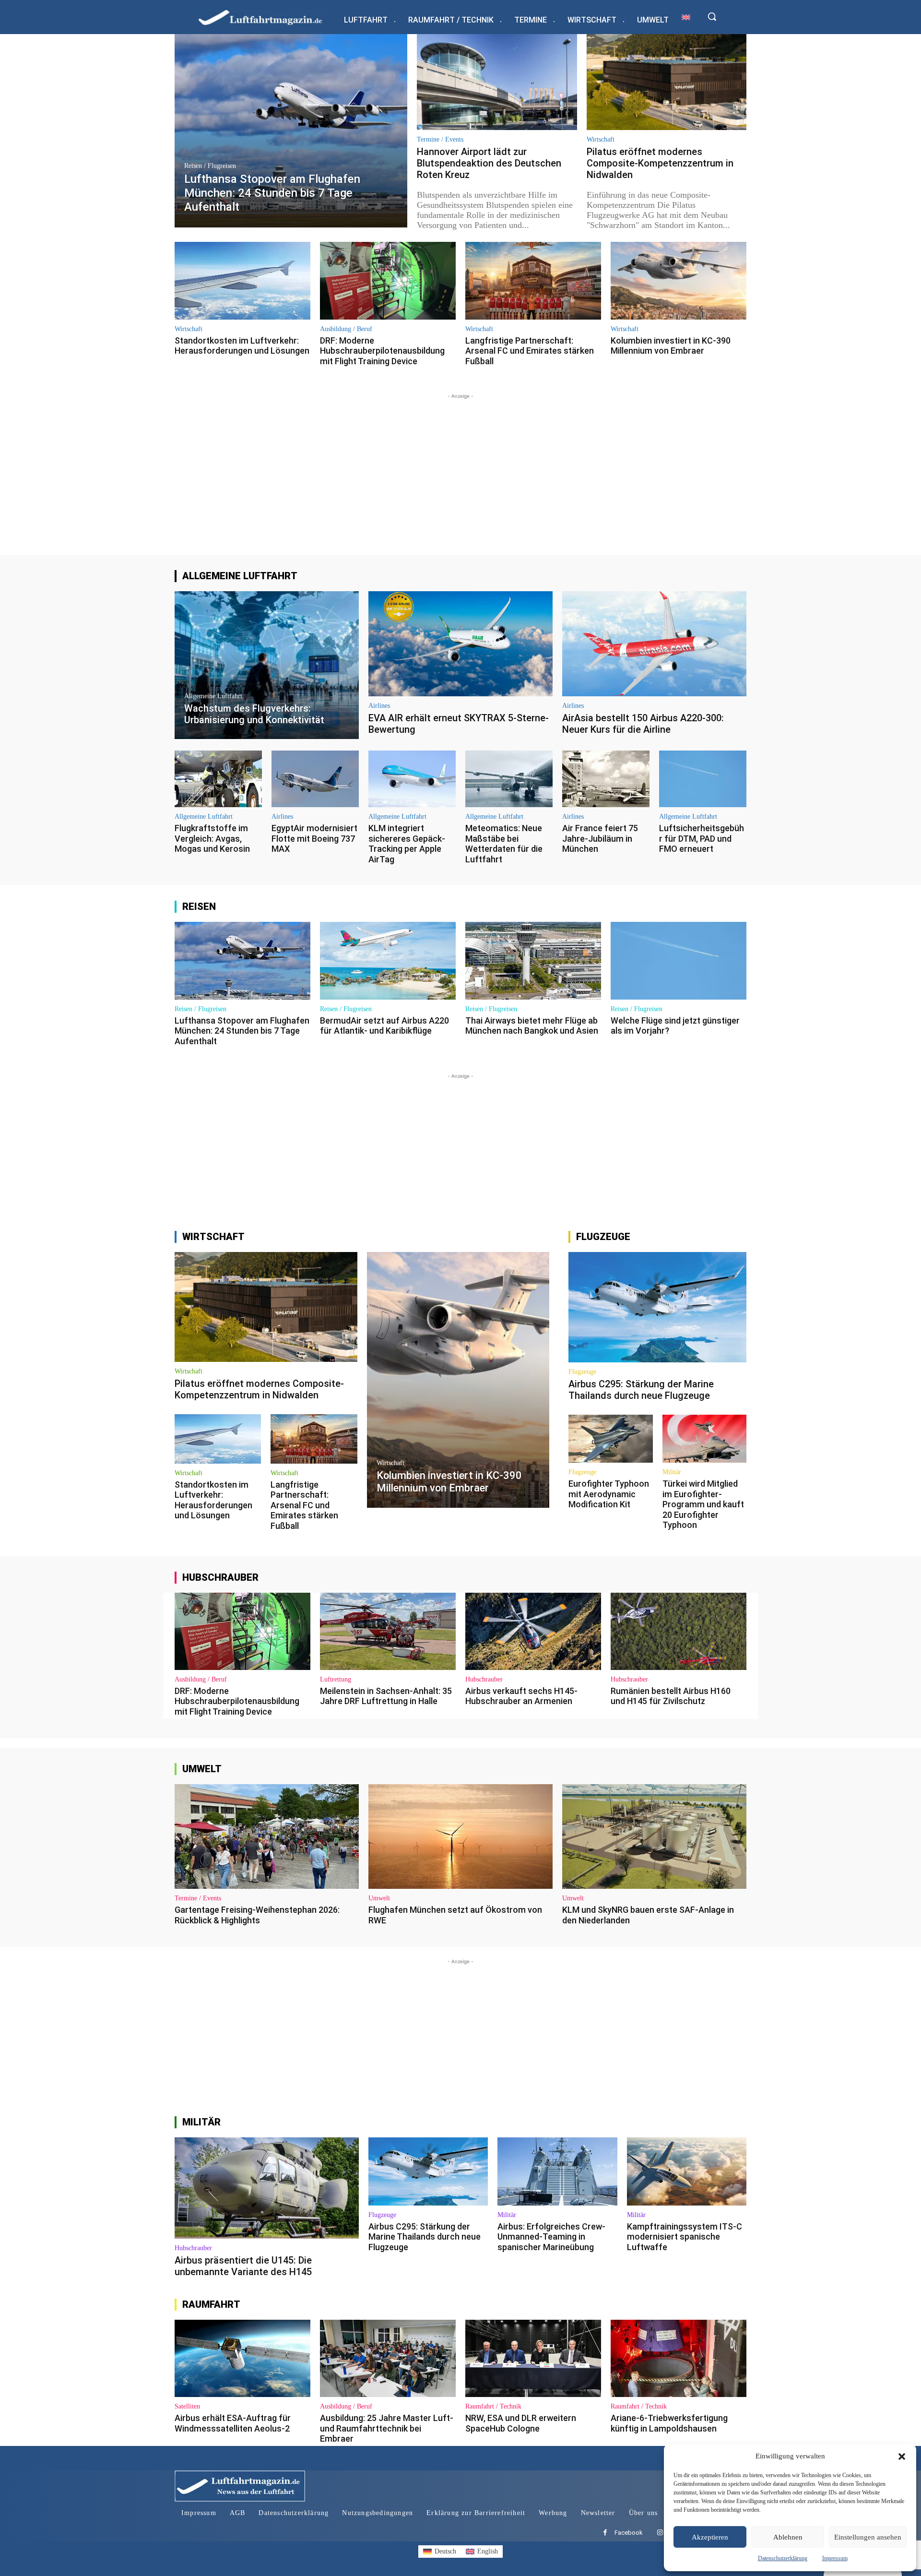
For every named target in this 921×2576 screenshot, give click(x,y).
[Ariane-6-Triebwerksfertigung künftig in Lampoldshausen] (679, 2358)
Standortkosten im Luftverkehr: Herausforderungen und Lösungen (242, 346)
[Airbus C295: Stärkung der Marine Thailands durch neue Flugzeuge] (657, 1307)
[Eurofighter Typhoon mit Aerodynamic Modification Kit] (610, 1439)
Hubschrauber (484, 1680)
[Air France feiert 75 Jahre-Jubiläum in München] (606, 779)
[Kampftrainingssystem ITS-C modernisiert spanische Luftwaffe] (687, 2171)
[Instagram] (660, 2533)
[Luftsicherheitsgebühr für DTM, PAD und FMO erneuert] (703, 779)
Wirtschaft (601, 140)
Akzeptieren (710, 2537)
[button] (902, 2457)
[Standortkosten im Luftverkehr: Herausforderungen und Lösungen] (242, 280)
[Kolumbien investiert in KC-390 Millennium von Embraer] (679, 280)
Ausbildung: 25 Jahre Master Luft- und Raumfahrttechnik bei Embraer (387, 2428)
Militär (672, 1472)
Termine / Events (440, 140)
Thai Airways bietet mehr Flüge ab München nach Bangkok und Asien (532, 1026)
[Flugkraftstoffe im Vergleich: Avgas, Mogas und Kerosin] (218, 779)
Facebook (629, 2533)
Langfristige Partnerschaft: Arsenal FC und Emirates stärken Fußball (530, 351)
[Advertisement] (460, 468)
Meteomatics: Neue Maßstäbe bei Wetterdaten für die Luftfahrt (504, 844)
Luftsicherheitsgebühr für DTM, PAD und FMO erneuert (702, 838)
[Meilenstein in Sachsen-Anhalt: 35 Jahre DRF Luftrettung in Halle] (388, 1631)
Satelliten (187, 2407)
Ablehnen (788, 2537)
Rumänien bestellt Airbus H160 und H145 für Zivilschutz (671, 1696)
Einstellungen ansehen (868, 2537)
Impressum (835, 2558)
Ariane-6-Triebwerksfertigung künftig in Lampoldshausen (669, 2423)
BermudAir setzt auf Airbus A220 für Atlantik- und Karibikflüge (384, 1026)
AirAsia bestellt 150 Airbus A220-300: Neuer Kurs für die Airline (643, 724)
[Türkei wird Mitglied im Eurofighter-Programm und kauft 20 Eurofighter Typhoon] (704, 1439)
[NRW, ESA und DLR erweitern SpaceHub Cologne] (533, 2358)
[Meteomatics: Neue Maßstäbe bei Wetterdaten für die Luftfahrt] (509, 779)
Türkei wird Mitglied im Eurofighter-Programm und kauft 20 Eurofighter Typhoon (703, 1504)
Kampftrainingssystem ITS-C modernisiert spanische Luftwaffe (685, 2237)
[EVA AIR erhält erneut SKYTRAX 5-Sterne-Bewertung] (460, 644)
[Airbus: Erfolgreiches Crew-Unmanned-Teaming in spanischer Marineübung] (557, 2171)
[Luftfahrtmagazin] (268, 17)
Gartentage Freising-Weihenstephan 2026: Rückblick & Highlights (257, 1915)
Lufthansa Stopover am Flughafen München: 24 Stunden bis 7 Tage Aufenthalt (242, 1031)
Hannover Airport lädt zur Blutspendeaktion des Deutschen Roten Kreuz (489, 163)
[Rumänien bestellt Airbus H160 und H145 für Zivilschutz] (679, 1631)
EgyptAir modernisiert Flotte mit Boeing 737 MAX (314, 838)
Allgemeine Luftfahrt (213, 696)
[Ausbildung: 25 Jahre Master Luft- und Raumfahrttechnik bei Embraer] (388, 2358)
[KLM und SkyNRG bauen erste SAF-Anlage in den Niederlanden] (654, 1837)
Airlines (379, 706)
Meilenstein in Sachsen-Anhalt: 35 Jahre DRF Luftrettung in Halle (386, 1696)
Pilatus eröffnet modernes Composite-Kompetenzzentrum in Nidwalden (660, 163)
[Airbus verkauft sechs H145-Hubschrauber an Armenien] (533, 1631)
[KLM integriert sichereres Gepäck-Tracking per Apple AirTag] (412, 779)
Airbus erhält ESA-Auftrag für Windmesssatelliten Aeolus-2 (233, 2423)
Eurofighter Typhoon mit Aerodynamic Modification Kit (609, 1494)
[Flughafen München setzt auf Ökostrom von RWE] (460, 1837)
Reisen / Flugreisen (210, 166)
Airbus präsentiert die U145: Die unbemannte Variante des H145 (243, 2266)
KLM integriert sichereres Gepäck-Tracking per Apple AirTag (407, 844)
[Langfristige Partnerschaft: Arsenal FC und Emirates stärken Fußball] (533, 280)
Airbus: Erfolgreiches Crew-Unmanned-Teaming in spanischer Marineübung (551, 2237)
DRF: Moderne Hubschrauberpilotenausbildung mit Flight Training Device (382, 351)
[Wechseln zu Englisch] (686, 17)
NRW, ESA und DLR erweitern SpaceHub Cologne (521, 2423)
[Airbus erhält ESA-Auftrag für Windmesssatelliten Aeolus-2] (242, 2358)
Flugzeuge (582, 1372)
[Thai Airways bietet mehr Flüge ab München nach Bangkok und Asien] (533, 960)
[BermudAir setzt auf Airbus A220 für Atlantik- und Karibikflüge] (388, 960)
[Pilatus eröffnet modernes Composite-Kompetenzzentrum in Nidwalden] (667, 82)
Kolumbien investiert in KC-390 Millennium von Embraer (671, 346)
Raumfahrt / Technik (493, 2407)
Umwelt (379, 1898)
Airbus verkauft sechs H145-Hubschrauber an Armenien (521, 1696)
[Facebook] (605, 2533)
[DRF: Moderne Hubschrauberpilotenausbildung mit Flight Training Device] (388, 280)
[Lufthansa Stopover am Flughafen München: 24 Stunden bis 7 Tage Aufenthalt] (291, 131)
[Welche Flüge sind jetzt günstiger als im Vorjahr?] (679, 960)
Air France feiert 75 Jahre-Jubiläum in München (600, 838)
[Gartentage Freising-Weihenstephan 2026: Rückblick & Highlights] (267, 1837)
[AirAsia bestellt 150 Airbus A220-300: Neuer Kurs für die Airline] (654, 644)
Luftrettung (336, 1680)
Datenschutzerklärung (783, 2558)
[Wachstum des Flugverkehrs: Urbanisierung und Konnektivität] (267, 665)
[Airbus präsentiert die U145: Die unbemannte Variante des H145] (267, 2188)
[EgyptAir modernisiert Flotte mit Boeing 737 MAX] (315, 779)
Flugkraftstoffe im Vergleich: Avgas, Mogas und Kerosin (212, 838)
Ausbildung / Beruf (346, 329)
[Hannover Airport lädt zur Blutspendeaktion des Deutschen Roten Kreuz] (497, 82)
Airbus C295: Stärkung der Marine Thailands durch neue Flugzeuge (641, 1390)
